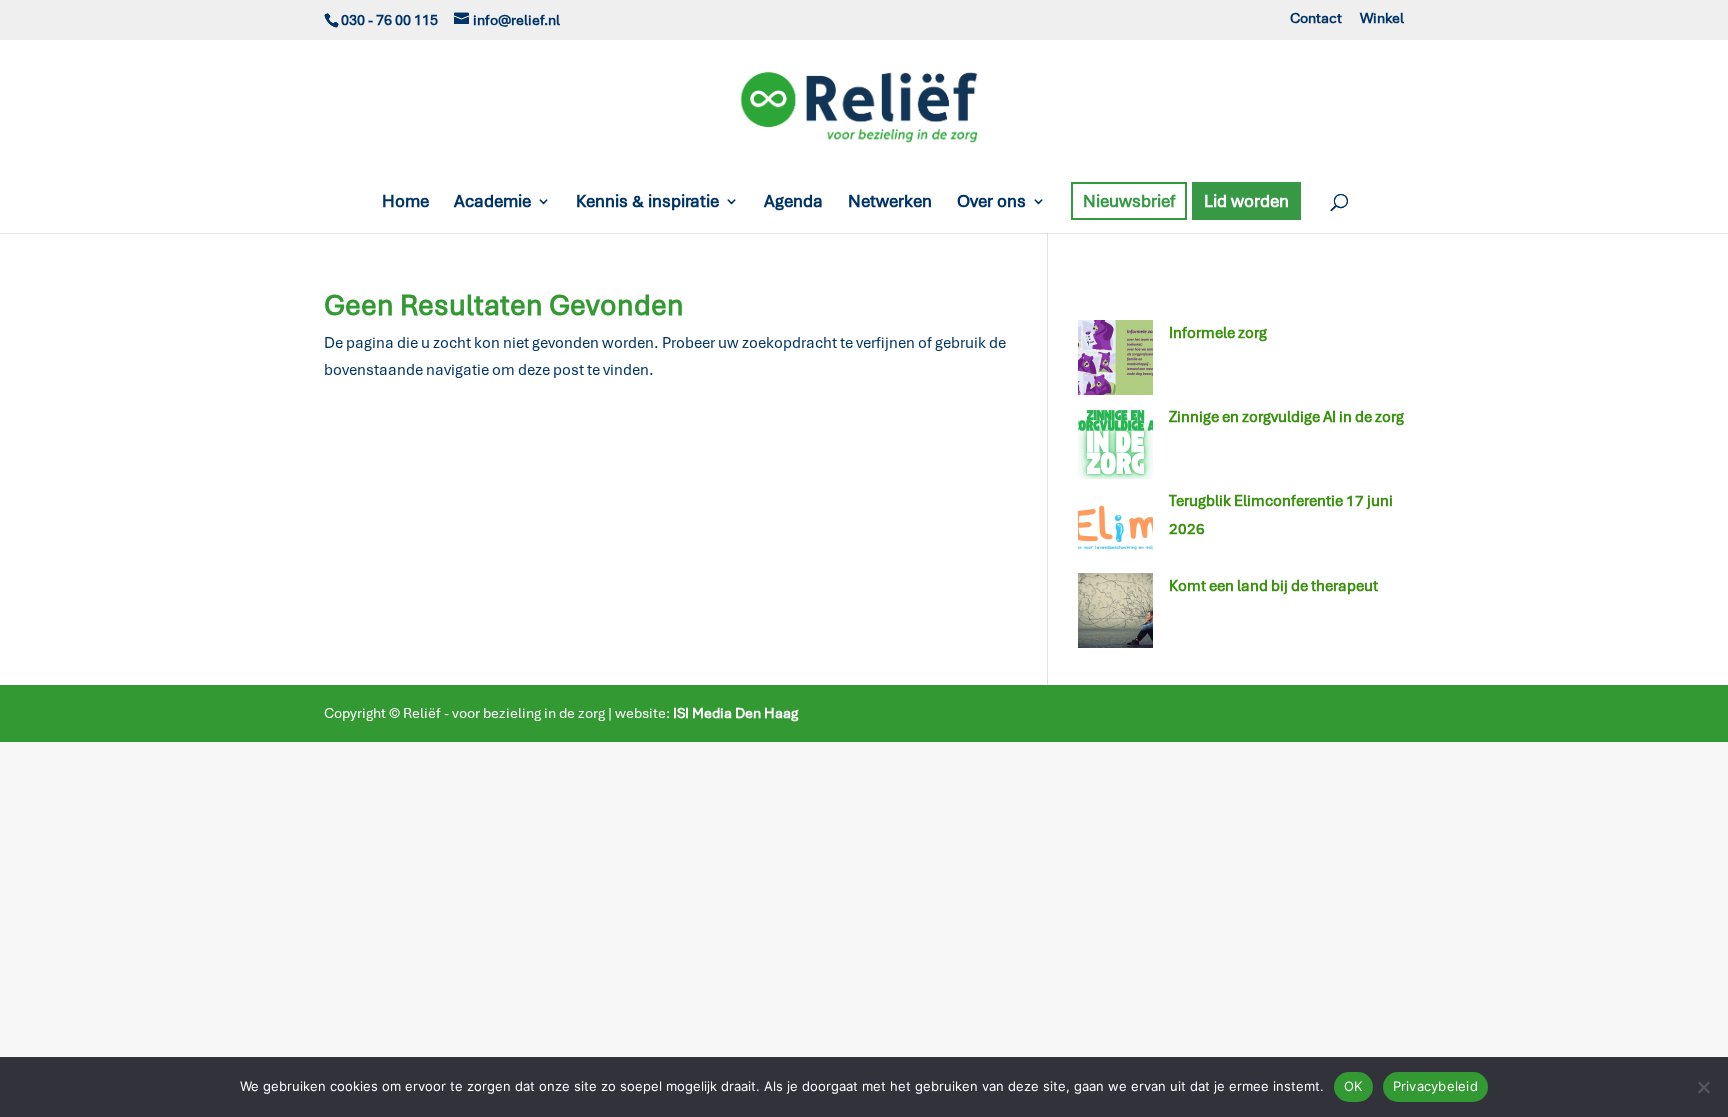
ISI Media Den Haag (735, 713)
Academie (492, 203)
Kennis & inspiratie (647, 203)
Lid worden (1246, 201)
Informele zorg (1218, 333)
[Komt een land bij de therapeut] (1115, 615)
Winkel (1382, 19)
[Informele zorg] (1115, 362)
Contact (1316, 19)
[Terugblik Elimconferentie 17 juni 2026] (1115, 530)
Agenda (793, 203)
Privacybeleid (1435, 1086)
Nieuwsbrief (1129, 201)
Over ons (991, 203)
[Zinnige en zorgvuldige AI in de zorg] (1115, 446)
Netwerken (890, 203)
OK (1353, 1086)
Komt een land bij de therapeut (1273, 586)
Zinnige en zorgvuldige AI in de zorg (1286, 417)
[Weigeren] (1703, 1087)
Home (405, 203)
